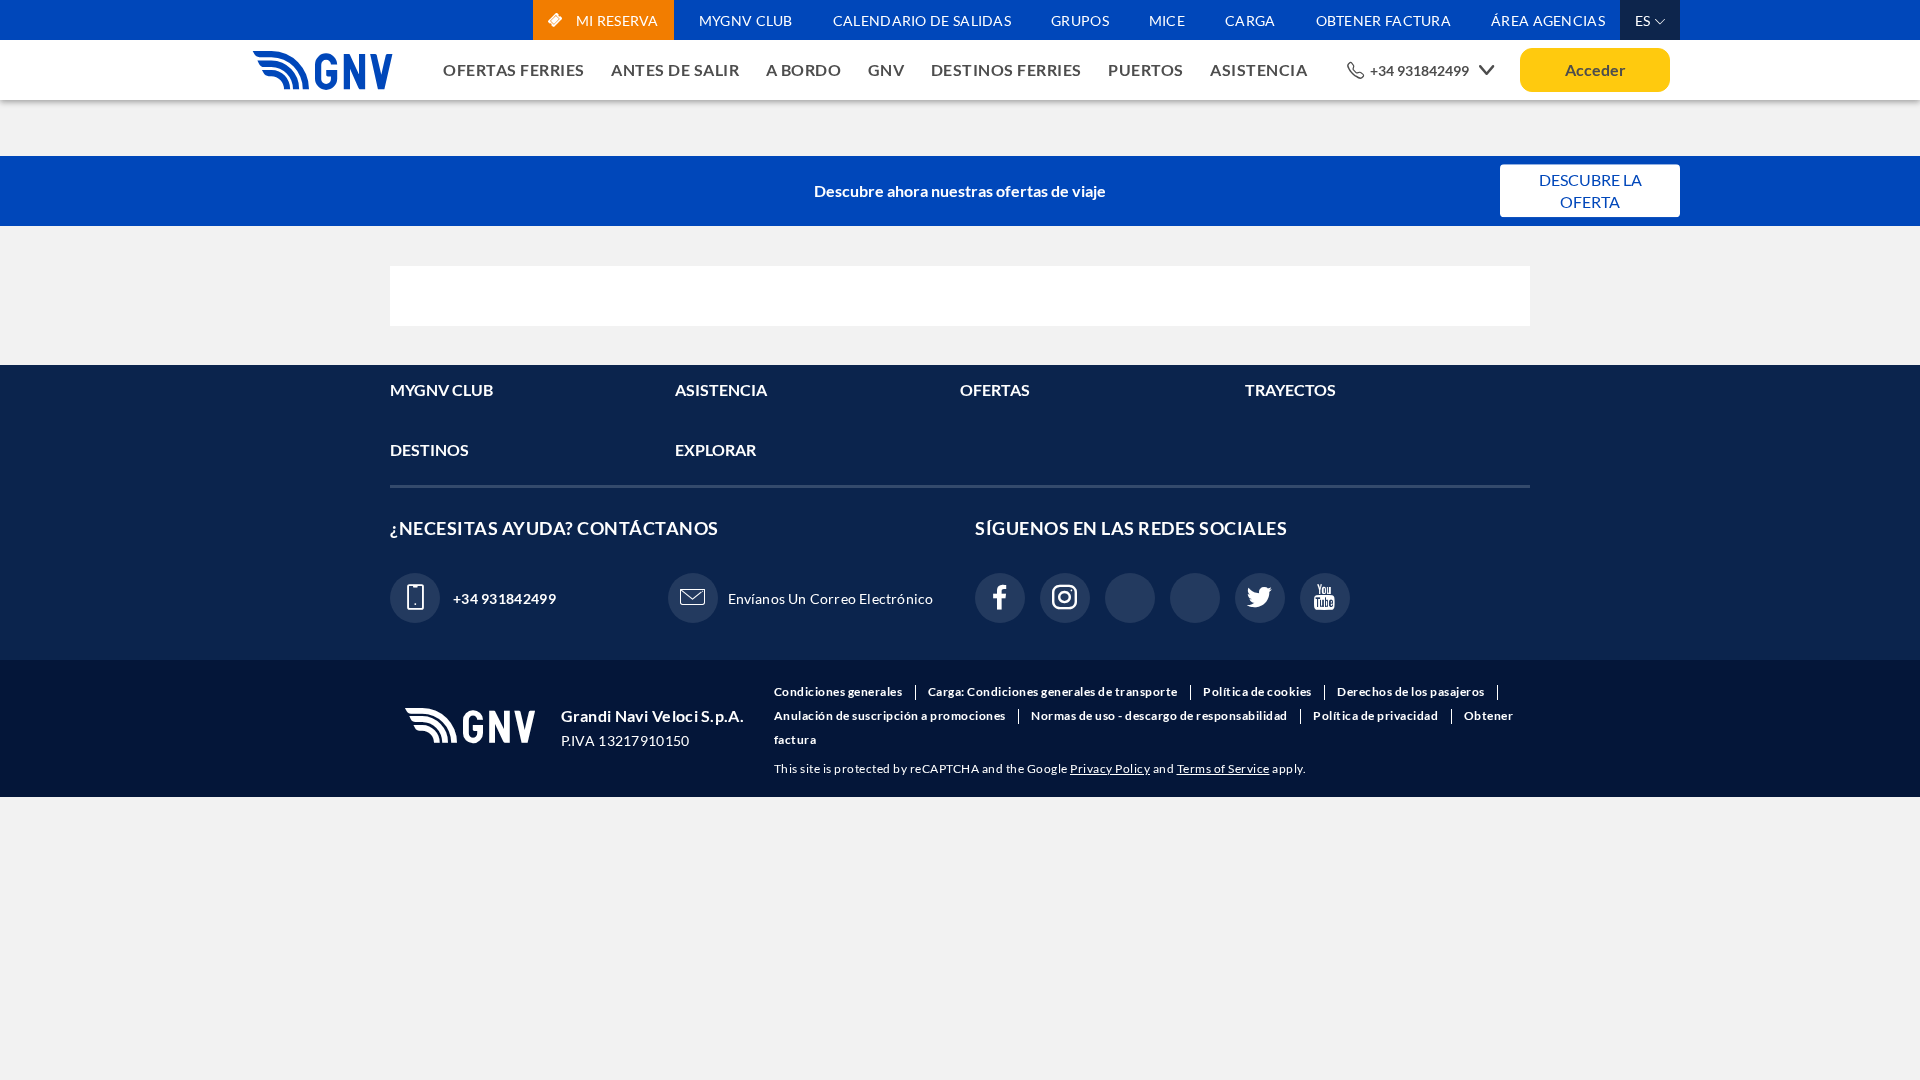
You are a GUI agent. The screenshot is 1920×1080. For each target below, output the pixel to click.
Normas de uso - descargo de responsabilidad (1160, 715)
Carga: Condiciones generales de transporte (1054, 691)
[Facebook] (1000, 598)
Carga (1250, 20)
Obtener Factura (1384, 20)
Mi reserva (615, 20)
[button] (1650, 20)
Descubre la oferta (1590, 190)
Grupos (1080, 20)
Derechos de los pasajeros (1412, 691)
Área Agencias (1548, 20)
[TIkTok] (1195, 598)
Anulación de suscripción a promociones (891, 715)
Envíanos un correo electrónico (831, 598)
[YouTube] (1325, 598)
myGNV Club (746, 20)
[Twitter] (1260, 598)
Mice (1167, 20)
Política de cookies (1258, 691)
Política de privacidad (1377, 715)
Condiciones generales (839, 691)
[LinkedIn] (1130, 598)
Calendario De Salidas (922, 20)
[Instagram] (1065, 598)
